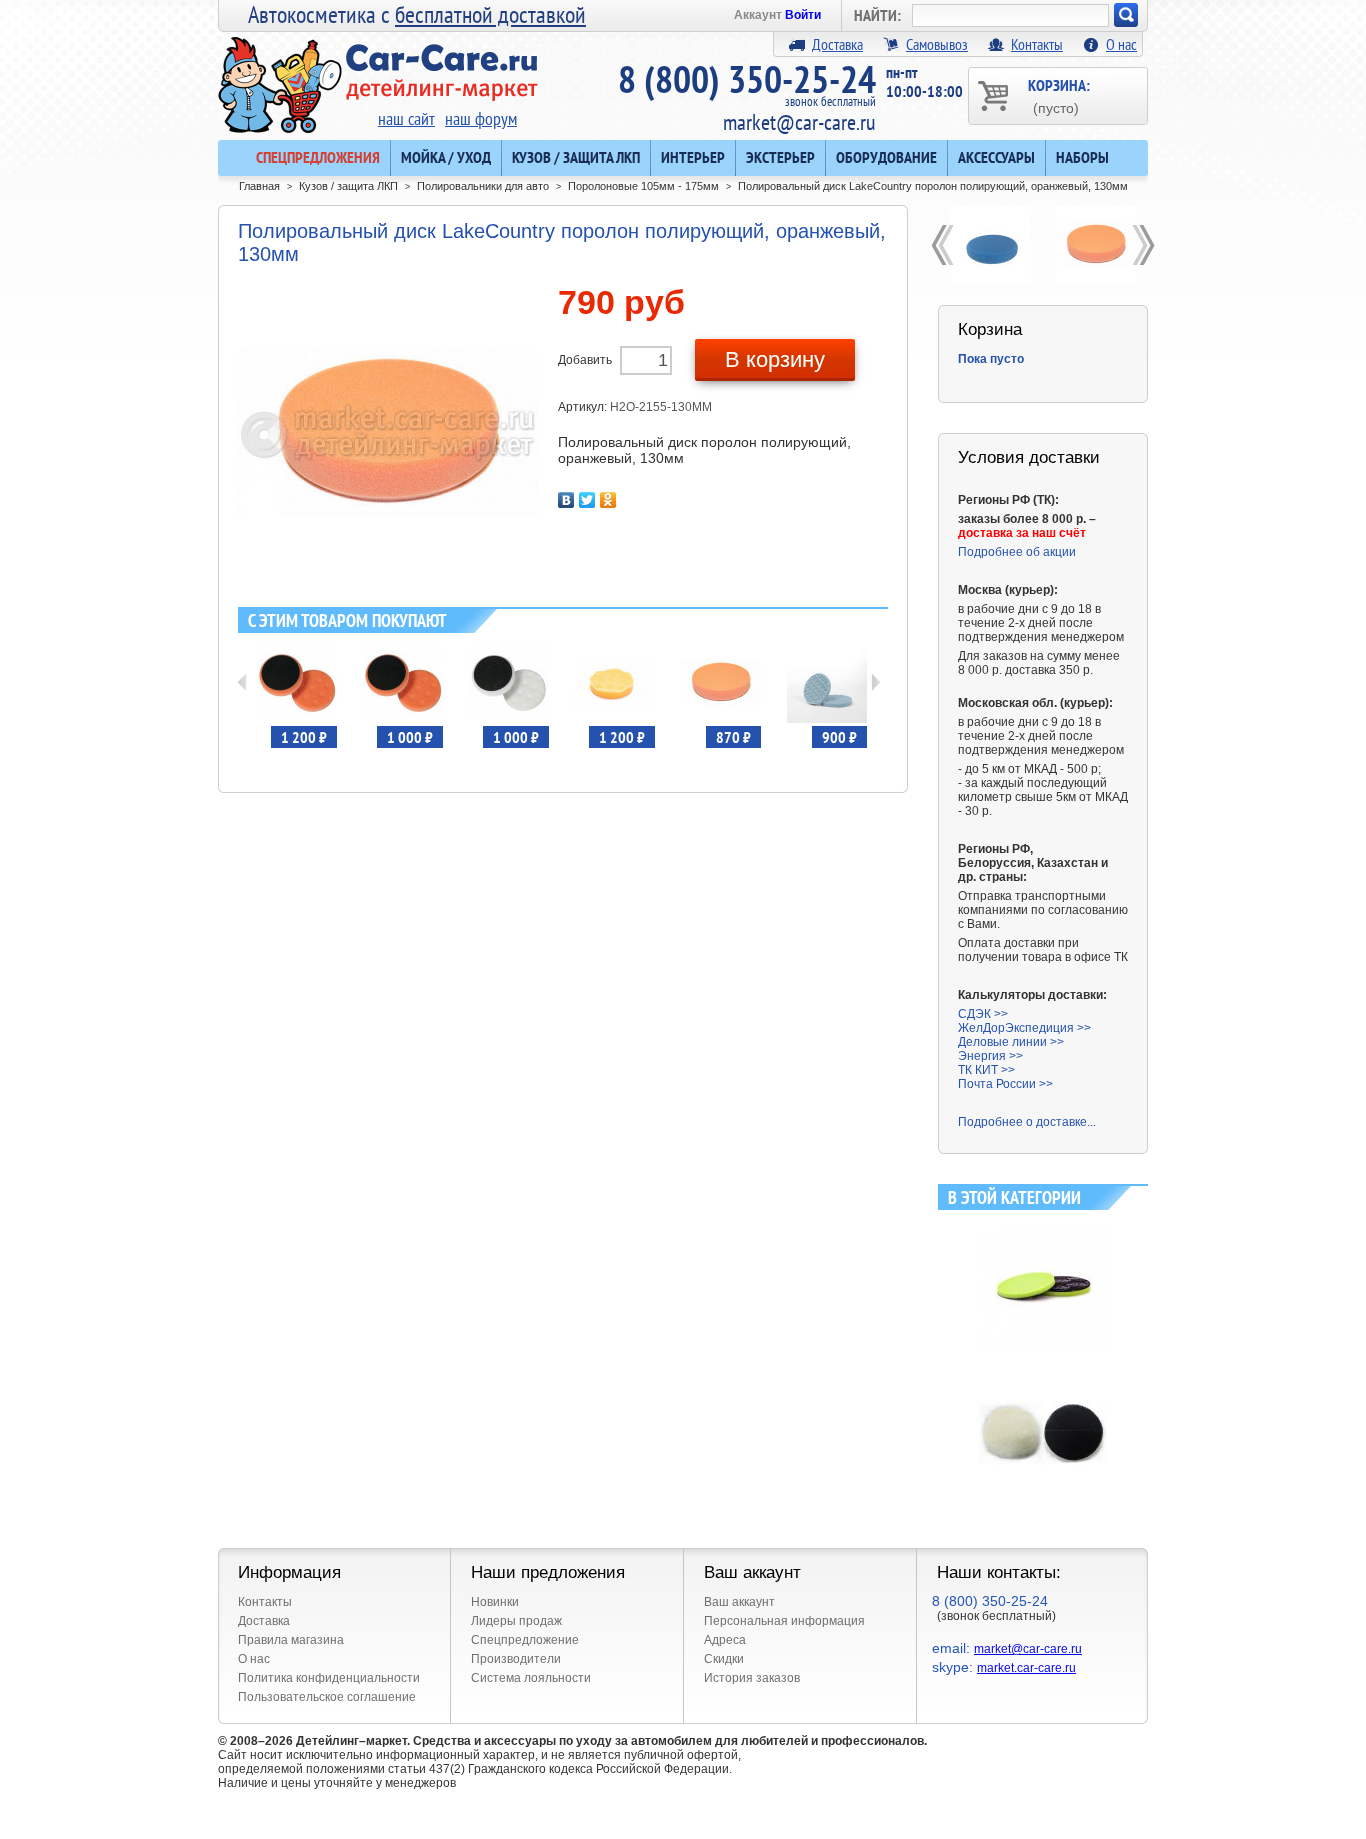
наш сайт (406, 118)
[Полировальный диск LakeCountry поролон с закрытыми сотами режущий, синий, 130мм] (990, 245)
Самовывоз (937, 44)
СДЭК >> (983, 1014)
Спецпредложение (525, 1640)
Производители (516, 1659)
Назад (242, 682)
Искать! (1126, 15)
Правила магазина (291, 1640)
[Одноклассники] (608, 500)
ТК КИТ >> (986, 1070)
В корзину (775, 359)
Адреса (725, 1640)
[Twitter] (587, 500)
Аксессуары (996, 157)
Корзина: (1059, 95)
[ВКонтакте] (566, 500)
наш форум (481, 118)
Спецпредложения (318, 157)
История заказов (752, 1678)
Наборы (1082, 157)
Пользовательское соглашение (327, 1697)
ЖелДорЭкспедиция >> (1024, 1028)
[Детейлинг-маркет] (378, 71)
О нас (1121, 44)
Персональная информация (784, 1621)
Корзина (990, 329)
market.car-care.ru (1026, 1668)
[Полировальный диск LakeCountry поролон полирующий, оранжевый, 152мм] (1095, 245)
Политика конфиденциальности (329, 1678)
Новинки (495, 1602)
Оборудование (886, 157)
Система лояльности (531, 1678)
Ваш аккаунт (739, 1602)
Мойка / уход (446, 157)
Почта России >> (1005, 1084)
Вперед (875, 682)
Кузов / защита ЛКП (576, 157)
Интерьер (693, 157)
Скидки (724, 1659)
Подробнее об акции (1017, 552)
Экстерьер (780, 157)
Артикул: (584, 407)
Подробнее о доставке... (1027, 1122)
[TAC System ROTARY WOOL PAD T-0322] (1043, 1376)
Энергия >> (990, 1056)
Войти (803, 15)
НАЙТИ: (877, 15)
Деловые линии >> (1011, 1042)
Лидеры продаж (516, 1621)
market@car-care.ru (799, 122)
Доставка (837, 44)
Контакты (1037, 44)
